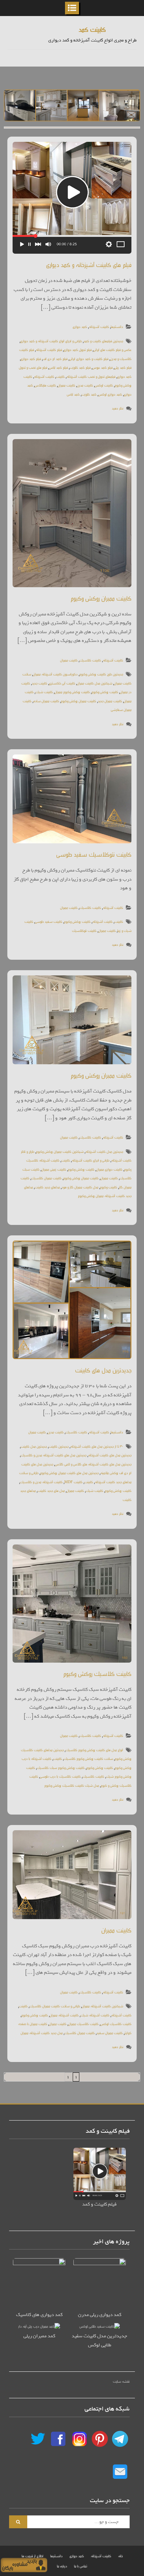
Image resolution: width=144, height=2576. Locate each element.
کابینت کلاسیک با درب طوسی (60, 1776)
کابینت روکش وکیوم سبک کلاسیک (61, 1767)
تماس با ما (81, 2566)
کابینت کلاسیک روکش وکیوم (97, 1673)
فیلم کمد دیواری (31, 358)
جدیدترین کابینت (59, 1446)
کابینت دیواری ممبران (109, 1169)
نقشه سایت (121, 2381)
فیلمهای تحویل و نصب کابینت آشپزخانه (91, 376)
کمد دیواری (80, 326)
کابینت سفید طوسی (49, 921)
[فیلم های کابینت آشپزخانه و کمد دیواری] (72, 198)
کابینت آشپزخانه (99, 326)
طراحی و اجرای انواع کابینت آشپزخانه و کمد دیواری (51, 341)
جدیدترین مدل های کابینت (103, 1370)
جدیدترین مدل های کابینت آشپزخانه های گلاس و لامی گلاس (93, 1464)
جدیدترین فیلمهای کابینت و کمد (103, 341)
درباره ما (62, 2566)
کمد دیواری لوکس (110, 394)
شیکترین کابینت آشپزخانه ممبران (102, 2006)
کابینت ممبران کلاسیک (46, 1178)
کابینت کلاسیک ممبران (83, 2023)
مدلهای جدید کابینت (47, 1187)
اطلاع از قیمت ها (33, 2556)
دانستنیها (117, 326)
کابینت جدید (39, 683)
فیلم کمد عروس (102, 367)
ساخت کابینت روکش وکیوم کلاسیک (88, 1758)
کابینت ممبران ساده (46, 701)
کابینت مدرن (85, 385)
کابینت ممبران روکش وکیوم (101, 598)
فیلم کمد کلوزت (80, 367)
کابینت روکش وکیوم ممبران (72, 692)
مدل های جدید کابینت (51, 1490)
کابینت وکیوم (109, 1187)
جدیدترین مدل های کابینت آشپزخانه (110, 1455)
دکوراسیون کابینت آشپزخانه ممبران (55, 674)
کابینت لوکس (104, 385)
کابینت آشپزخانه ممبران (64, 2015)
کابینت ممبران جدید (110, 701)
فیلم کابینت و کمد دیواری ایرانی (89, 358)
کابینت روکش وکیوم (105, 692)
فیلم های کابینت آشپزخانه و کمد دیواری (89, 264)
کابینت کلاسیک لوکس (116, 2023)
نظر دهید (118, 408)
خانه (120, 2556)
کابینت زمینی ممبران (54, 1169)
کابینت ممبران (66, 385)
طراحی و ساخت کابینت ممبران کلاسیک (55, 2006)
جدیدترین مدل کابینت (34, 1446)
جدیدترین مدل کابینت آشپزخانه (104, 1151)
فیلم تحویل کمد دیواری (78, 349)
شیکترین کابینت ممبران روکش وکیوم (60, 1151)
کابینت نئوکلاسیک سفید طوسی (94, 854)
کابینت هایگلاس (45, 385)
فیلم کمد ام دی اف (55, 358)
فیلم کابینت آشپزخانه (49, 349)
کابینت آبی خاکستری (62, 683)
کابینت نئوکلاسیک (84, 930)
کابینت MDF (73, 1482)
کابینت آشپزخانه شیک (95, 2015)
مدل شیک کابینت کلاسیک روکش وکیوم (72, 1785)
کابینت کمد (92, 29)
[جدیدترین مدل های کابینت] (72, 1300)
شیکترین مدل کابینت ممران (95, 683)
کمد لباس (73, 394)
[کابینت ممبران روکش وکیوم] (72, 513)
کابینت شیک (44, 692)
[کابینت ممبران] (72, 1875)
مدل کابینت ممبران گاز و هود (80, 1187)
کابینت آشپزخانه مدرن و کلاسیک (41, 1482)
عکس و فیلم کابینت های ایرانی (112, 349)
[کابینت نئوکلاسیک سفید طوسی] (72, 799)
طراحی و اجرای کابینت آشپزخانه (91, 1160)
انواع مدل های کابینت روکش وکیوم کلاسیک (94, 1750)
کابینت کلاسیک (90, 660)
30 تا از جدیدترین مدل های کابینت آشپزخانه (97, 1446)
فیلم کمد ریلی (123, 367)
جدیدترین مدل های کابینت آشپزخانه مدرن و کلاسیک (53, 1455)
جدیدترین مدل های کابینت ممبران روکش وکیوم (69, 1473)
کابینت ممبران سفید (110, 2033)
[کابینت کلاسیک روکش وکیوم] (72, 1604)
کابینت (60, 376)
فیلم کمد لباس (58, 367)
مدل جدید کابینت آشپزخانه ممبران (42, 2033)
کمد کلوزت (89, 394)
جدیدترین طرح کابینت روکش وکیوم (101, 674)
